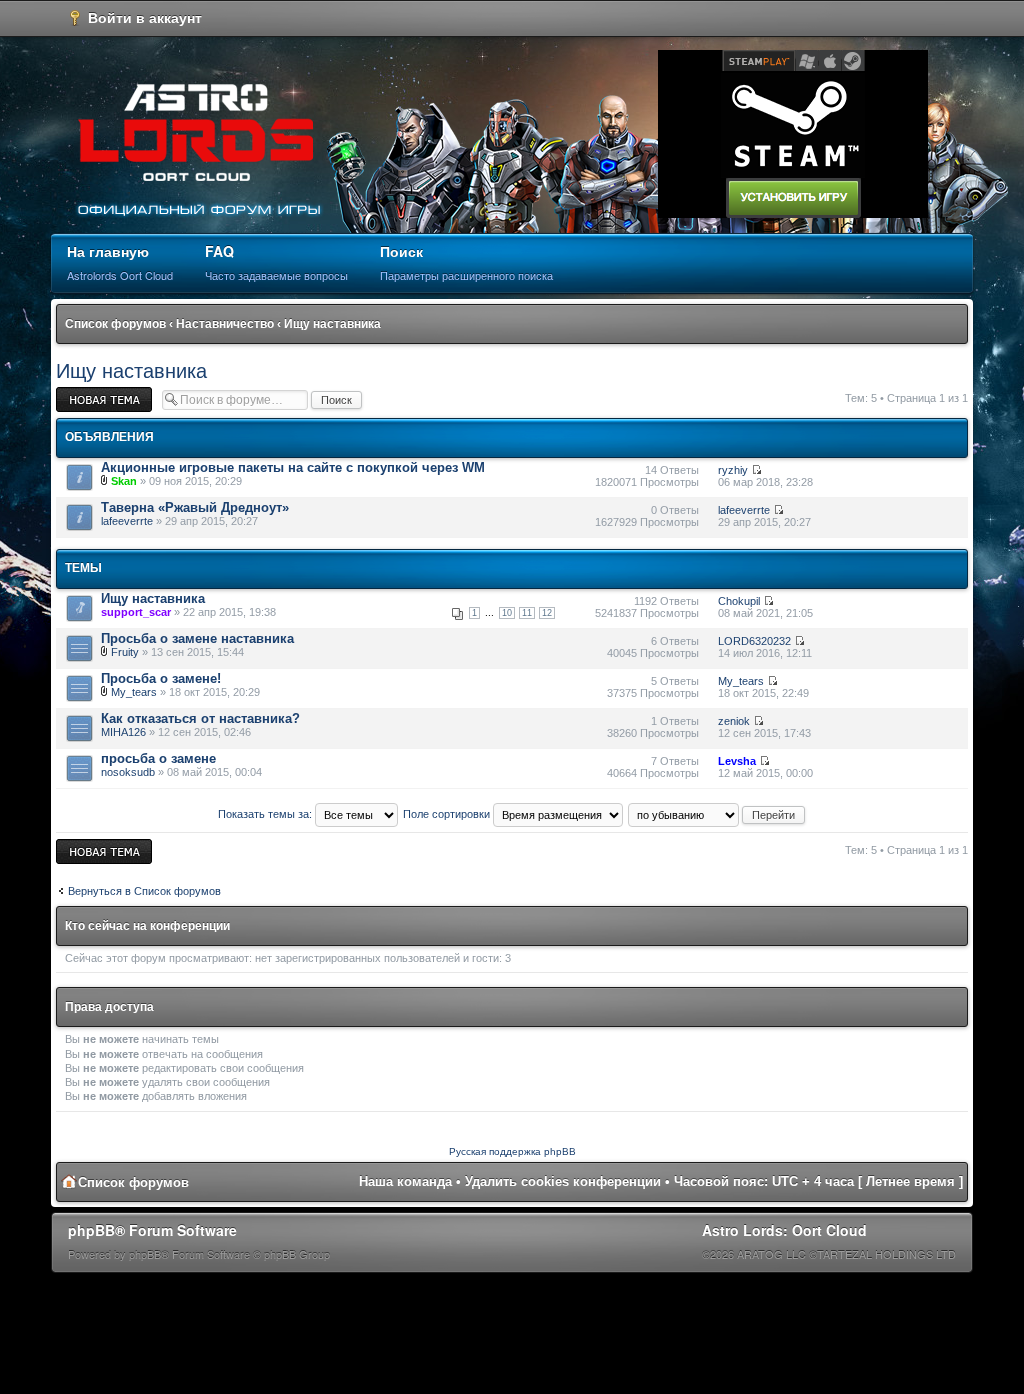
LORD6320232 (754, 641)
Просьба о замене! (161, 678)
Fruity (125, 652)
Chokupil (739, 601)
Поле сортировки (448, 814)
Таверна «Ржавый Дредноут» (195, 507)
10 (507, 613)
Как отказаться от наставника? (200, 718)
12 (547, 613)
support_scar (136, 612)
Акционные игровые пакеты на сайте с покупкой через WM (293, 467)
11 (527, 613)
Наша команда (405, 1181)
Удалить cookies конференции (563, 1181)
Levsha (737, 761)
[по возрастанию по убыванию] (717, 814)
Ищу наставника (332, 324)
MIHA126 (123, 732)
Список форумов (115, 324)
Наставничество (225, 324)
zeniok (734, 721)
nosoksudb (128, 772)
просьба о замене (158, 758)
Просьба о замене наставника (197, 638)
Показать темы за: (266, 814)
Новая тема (86, 393)
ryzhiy (733, 470)
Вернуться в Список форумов (144, 891)
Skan (124, 481)
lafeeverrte (127, 521)
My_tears (134, 692)
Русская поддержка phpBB (512, 1151)
